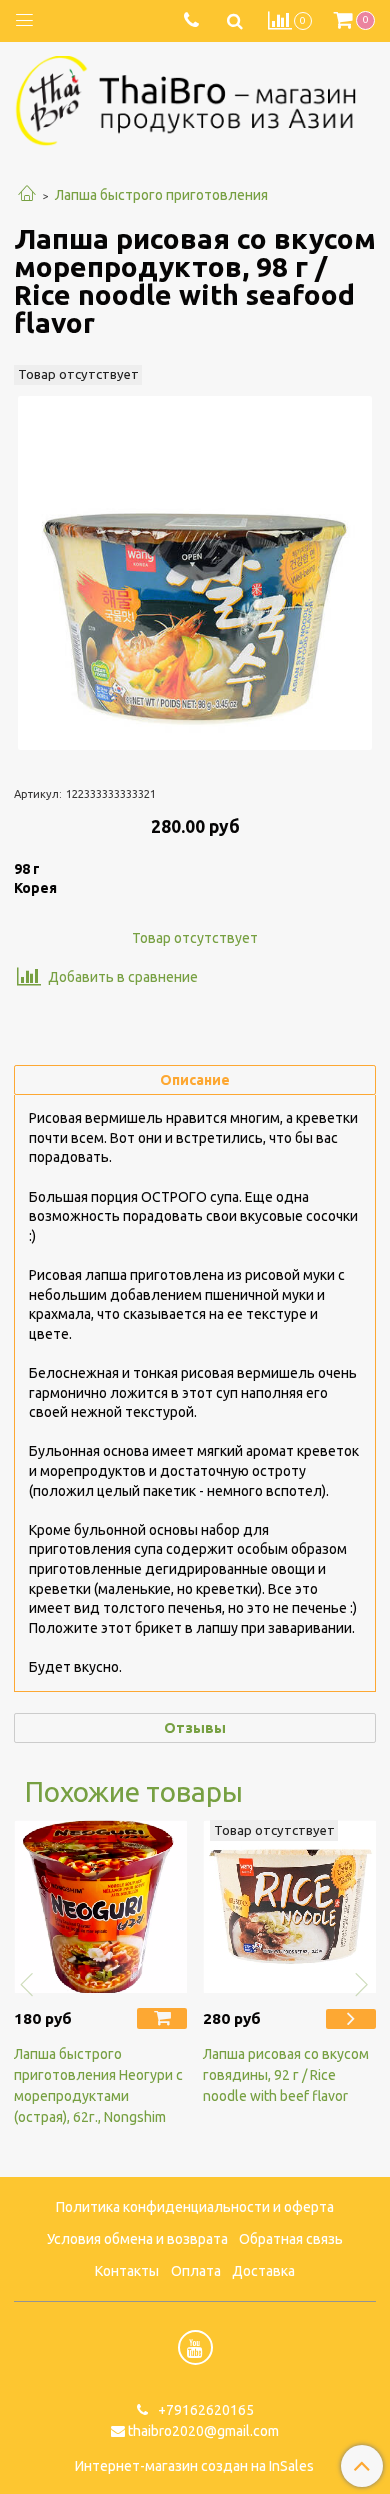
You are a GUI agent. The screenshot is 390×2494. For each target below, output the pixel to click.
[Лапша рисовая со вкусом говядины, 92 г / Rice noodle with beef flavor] (289, 1906)
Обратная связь (291, 2239)
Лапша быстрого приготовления (161, 195)
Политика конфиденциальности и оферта (195, 2207)
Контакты (127, 2271)
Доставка (263, 2271)
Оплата (196, 2271)
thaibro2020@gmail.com (203, 2431)
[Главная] (27, 195)
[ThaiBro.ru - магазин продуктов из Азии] (195, 98)
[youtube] (195, 2347)
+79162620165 (204, 2410)
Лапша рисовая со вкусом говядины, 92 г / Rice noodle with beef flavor (286, 2075)
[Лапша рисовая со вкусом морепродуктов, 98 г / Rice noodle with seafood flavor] (195, 573)
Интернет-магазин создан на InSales (194, 2466)
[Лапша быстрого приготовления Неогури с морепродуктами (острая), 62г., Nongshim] (100, 1906)
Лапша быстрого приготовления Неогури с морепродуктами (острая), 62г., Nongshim (98, 2085)
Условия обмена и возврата (137, 2239)
